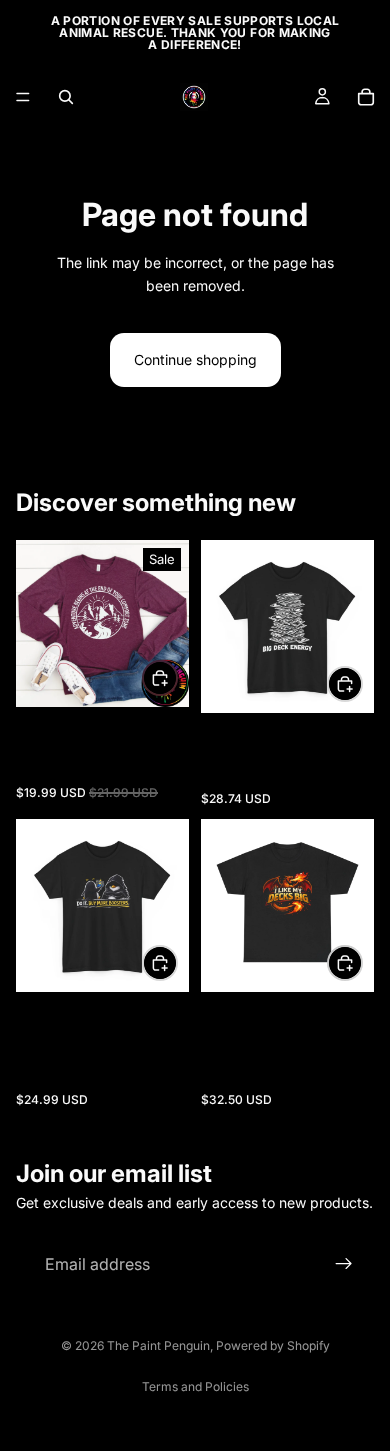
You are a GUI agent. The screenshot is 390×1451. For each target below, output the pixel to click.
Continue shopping (195, 359)
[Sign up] (344, 1265)
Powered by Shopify (273, 1345)
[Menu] (23, 97)
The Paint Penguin (158, 1345)
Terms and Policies (195, 1386)
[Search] (66, 97)
